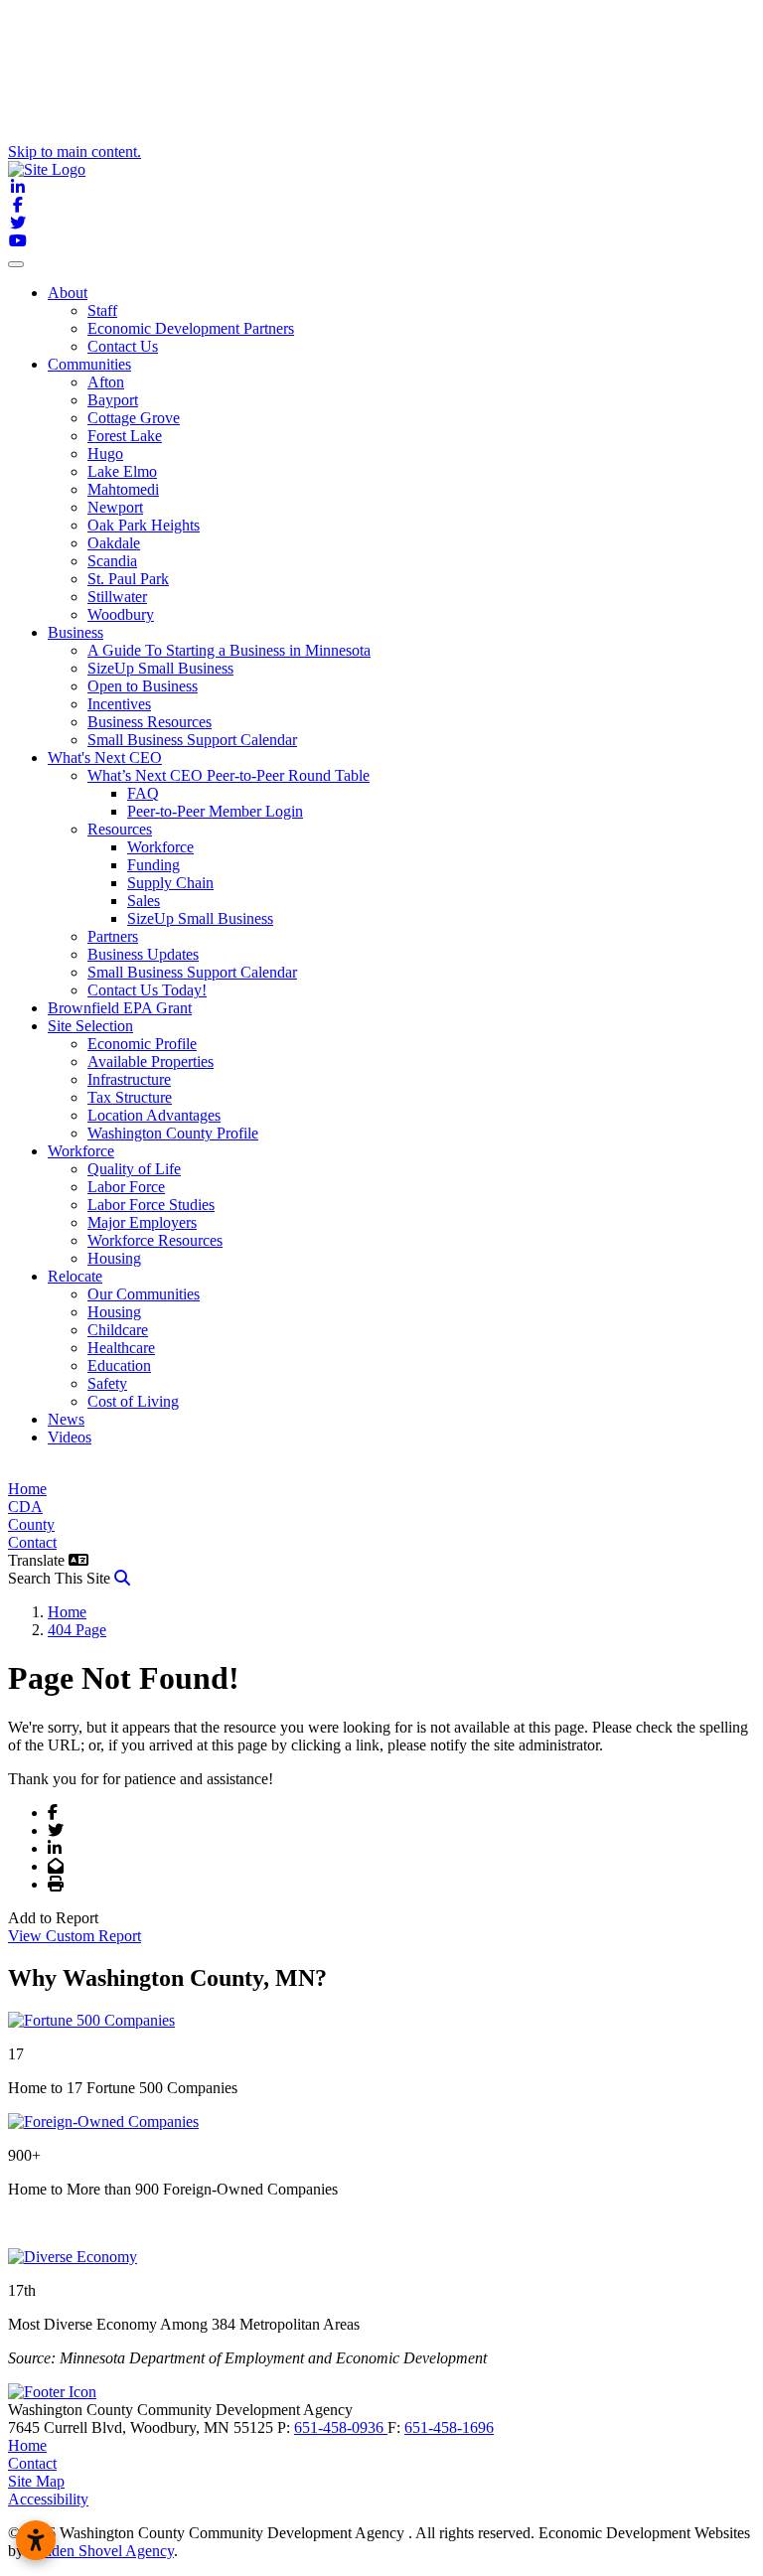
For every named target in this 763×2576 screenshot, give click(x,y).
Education (119, 1365)
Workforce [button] (81, 1151)
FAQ (143, 793)
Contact (32, 1542)
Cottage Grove (134, 418)
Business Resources (150, 722)
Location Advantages (154, 1115)
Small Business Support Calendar (192, 740)
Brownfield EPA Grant (120, 1008)
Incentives (119, 704)
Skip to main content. (75, 152)
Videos (70, 1437)
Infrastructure (129, 1079)
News (66, 1419)
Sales (144, 901)
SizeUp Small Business (160, 668)
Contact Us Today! (147, 990)
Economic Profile (142, 1044)
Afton (106, 382)
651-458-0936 (341, 2427)
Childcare (118, 1330)
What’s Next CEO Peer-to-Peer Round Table (229, 775)
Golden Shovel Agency (101, 2551)
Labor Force (126, 1187)
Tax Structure (130, 1097)
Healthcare (121, 1348)
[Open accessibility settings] (36, 2540)
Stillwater (117, 597)
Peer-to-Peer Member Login (215, 811)
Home (27, 1489)
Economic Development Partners (191, 328)
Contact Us (123, 346)
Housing (114, 1258)
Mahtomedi (123, 489)
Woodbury (121, 614)
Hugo (105, 454)
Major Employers (142, 1222)
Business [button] (76, 632)
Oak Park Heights (144, 525)
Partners (113, 936)
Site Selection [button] (90, 1026)
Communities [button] (89, 364)
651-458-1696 (449, 2427)
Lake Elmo (122, 471)
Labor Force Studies (151, 1205)
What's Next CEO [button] (105, 758)
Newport (115, 507)
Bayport (113, 400)
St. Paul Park (128, 579)
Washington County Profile (173, 1133)
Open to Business (143, 686)
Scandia (112, 561)
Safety (107, 1383)
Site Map (36, 2481)
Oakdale (114, 543)
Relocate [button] (75, 1276)
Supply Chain (170, 883)
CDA (25, 1507)
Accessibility (48, 2499)
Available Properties (151, 1061)
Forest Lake (125, 436)
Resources (120, 829)
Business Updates (143, 954)
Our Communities (144, 1294)
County (31, 1524)
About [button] (68, 293)
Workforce (160, 847)
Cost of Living (133, 1401)
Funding (153, 865)
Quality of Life (134, 1169)
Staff (102, 310)
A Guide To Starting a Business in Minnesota (229, 650)
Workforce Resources (155, 1240)
